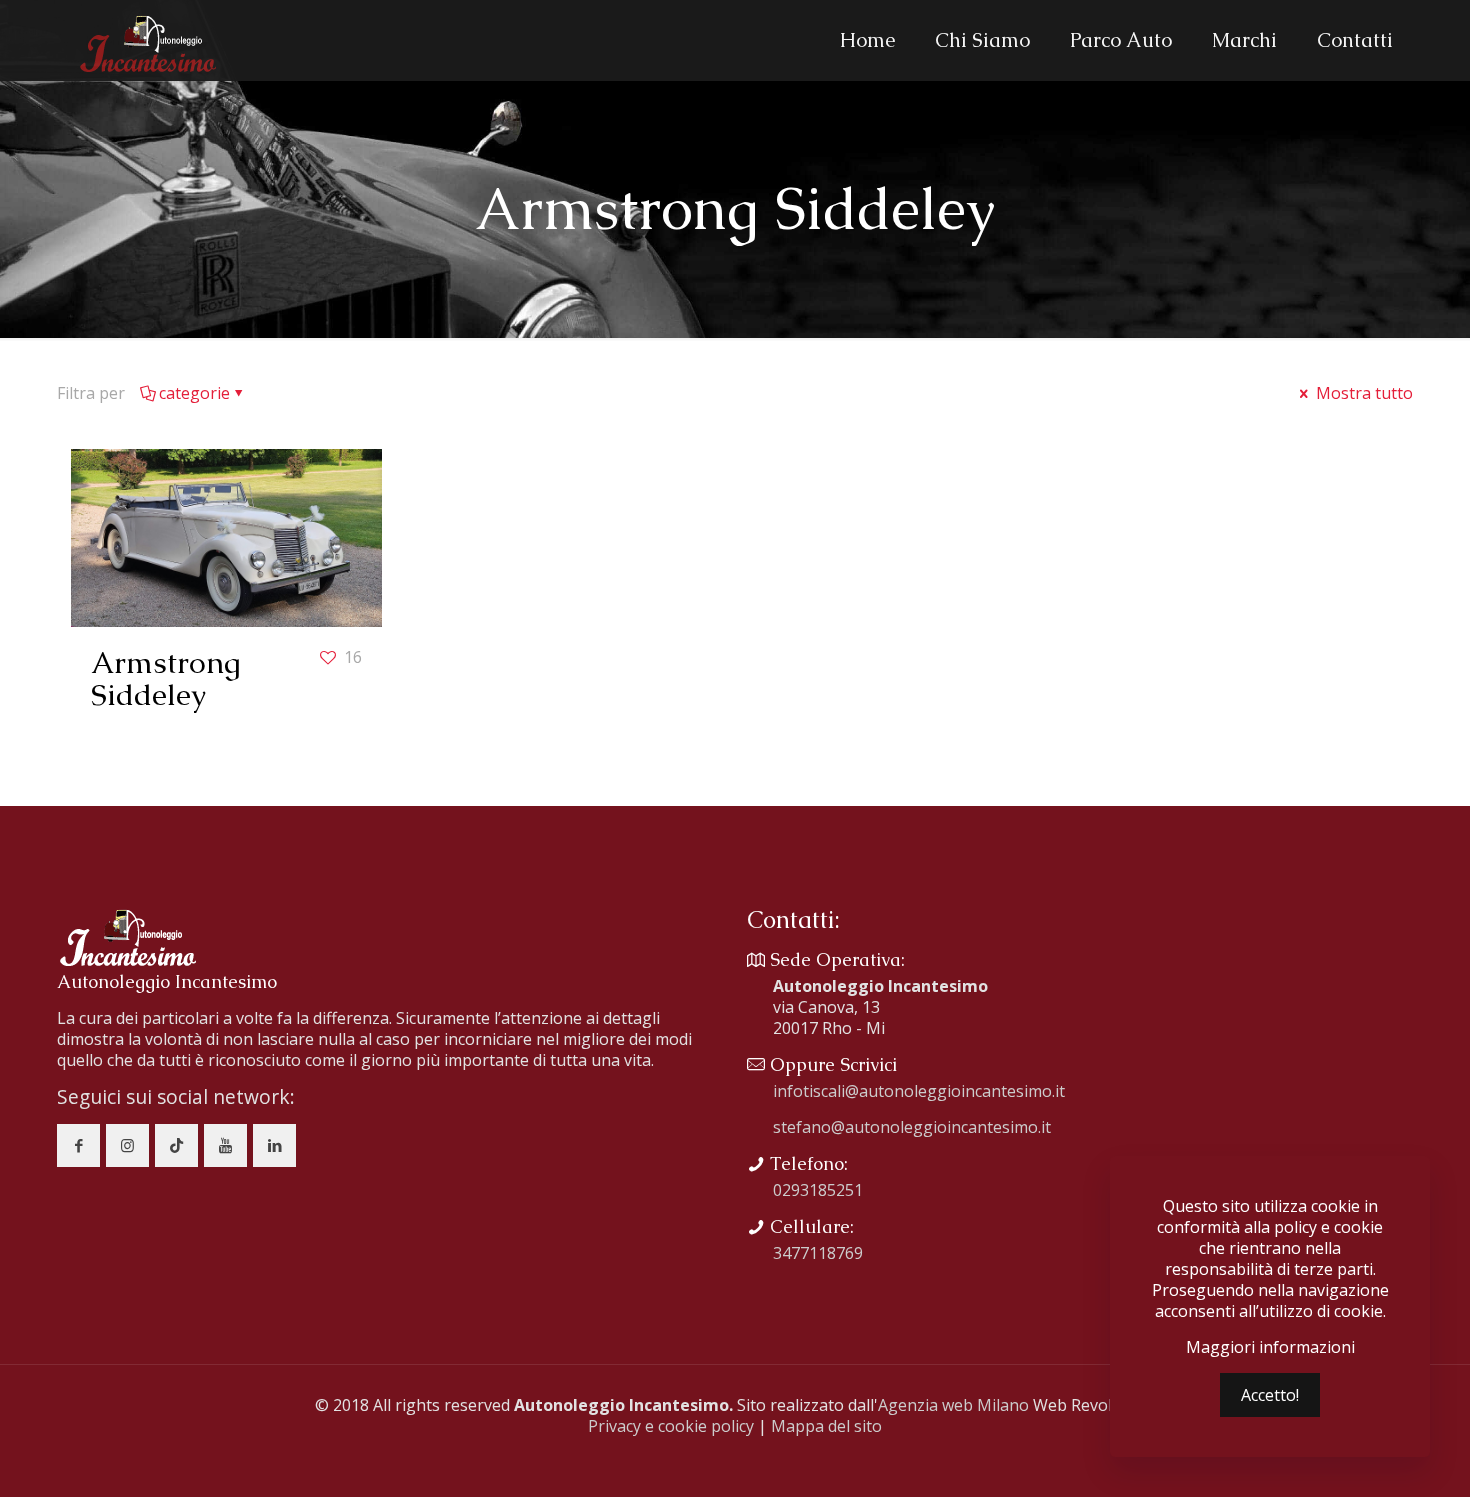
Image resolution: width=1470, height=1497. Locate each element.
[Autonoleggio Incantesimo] (147, 40)
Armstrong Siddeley (166, 678)
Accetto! (1270, 1395)
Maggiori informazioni (1270, 1347)
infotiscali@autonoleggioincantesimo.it (919, 1091)
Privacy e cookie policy (671, 1426)
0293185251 (818, 1190)
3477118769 (818, 1253)
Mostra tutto (1362, 393)
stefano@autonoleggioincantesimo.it (912, 1127)
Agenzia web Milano (953, 1405)
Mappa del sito (826, 1426)
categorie (194, 393)
